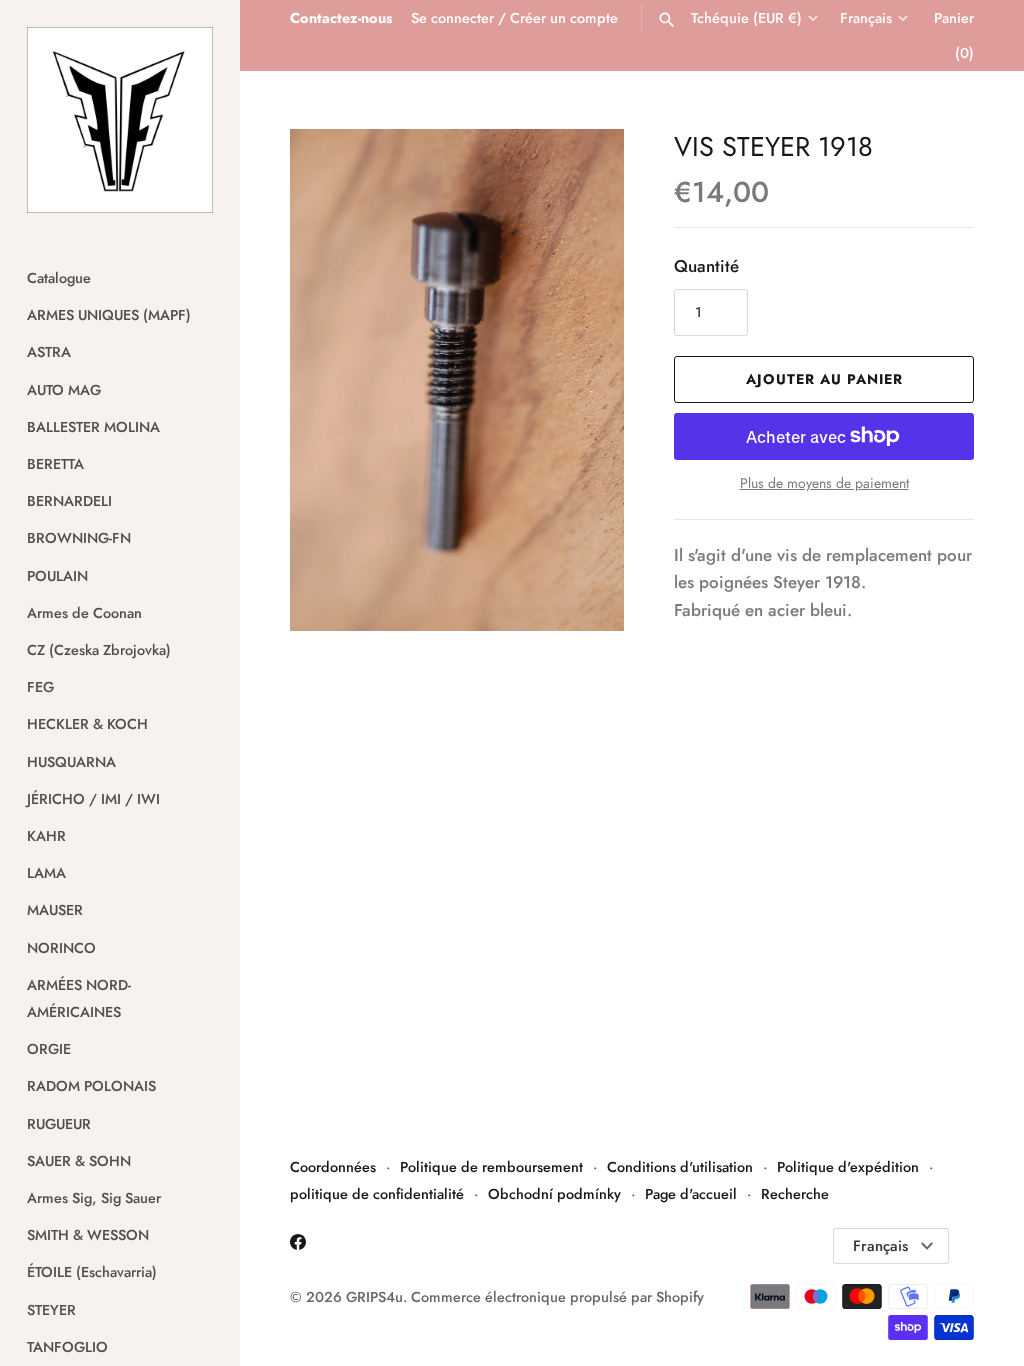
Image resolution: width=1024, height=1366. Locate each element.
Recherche (795, 1194)
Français (866, 18)
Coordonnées (333, 1167)
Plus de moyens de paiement (824, 483)
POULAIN (57, 576)
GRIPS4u (374, 1297)
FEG (40, 687)
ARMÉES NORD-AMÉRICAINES (79, 998)
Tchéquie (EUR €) (746, 18)
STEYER (51, 1310)
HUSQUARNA (71, 762)
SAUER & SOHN (79, 1161)
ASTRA (49, 352)
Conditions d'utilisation (680, 1167)
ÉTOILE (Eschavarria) (92, 1272)
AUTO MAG (64, 390)
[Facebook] (298, 1246)
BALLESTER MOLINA (93, 427)
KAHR (46, 836)
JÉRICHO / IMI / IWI (93, 799)
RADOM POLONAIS (91, 1086)
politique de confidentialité (377, 1194)
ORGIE (49, 1049)
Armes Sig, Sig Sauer (94, 1198)
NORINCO (61, 948)
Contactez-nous (341, 18)
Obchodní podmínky (554, 1194)
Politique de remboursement (491, 1167)
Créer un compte (564, 18)
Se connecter (452, 18)
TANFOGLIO (67, 1347)
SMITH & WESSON (88, 1235)
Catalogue (59, 278)
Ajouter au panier (824, 379)
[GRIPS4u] (120, 120)
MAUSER (55, 910)
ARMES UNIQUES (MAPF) (109, 315)
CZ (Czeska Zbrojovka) (99, 650)
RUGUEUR (59, 1124)
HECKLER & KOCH (87, 724)
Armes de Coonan (84, 613)
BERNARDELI (69, 501)
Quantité (706, 266)
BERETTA (55, 464)
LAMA (46, 873)
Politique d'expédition (848, 1167)
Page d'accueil (691, 1194)
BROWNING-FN (79, 538)
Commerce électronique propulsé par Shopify (557, 1297)
